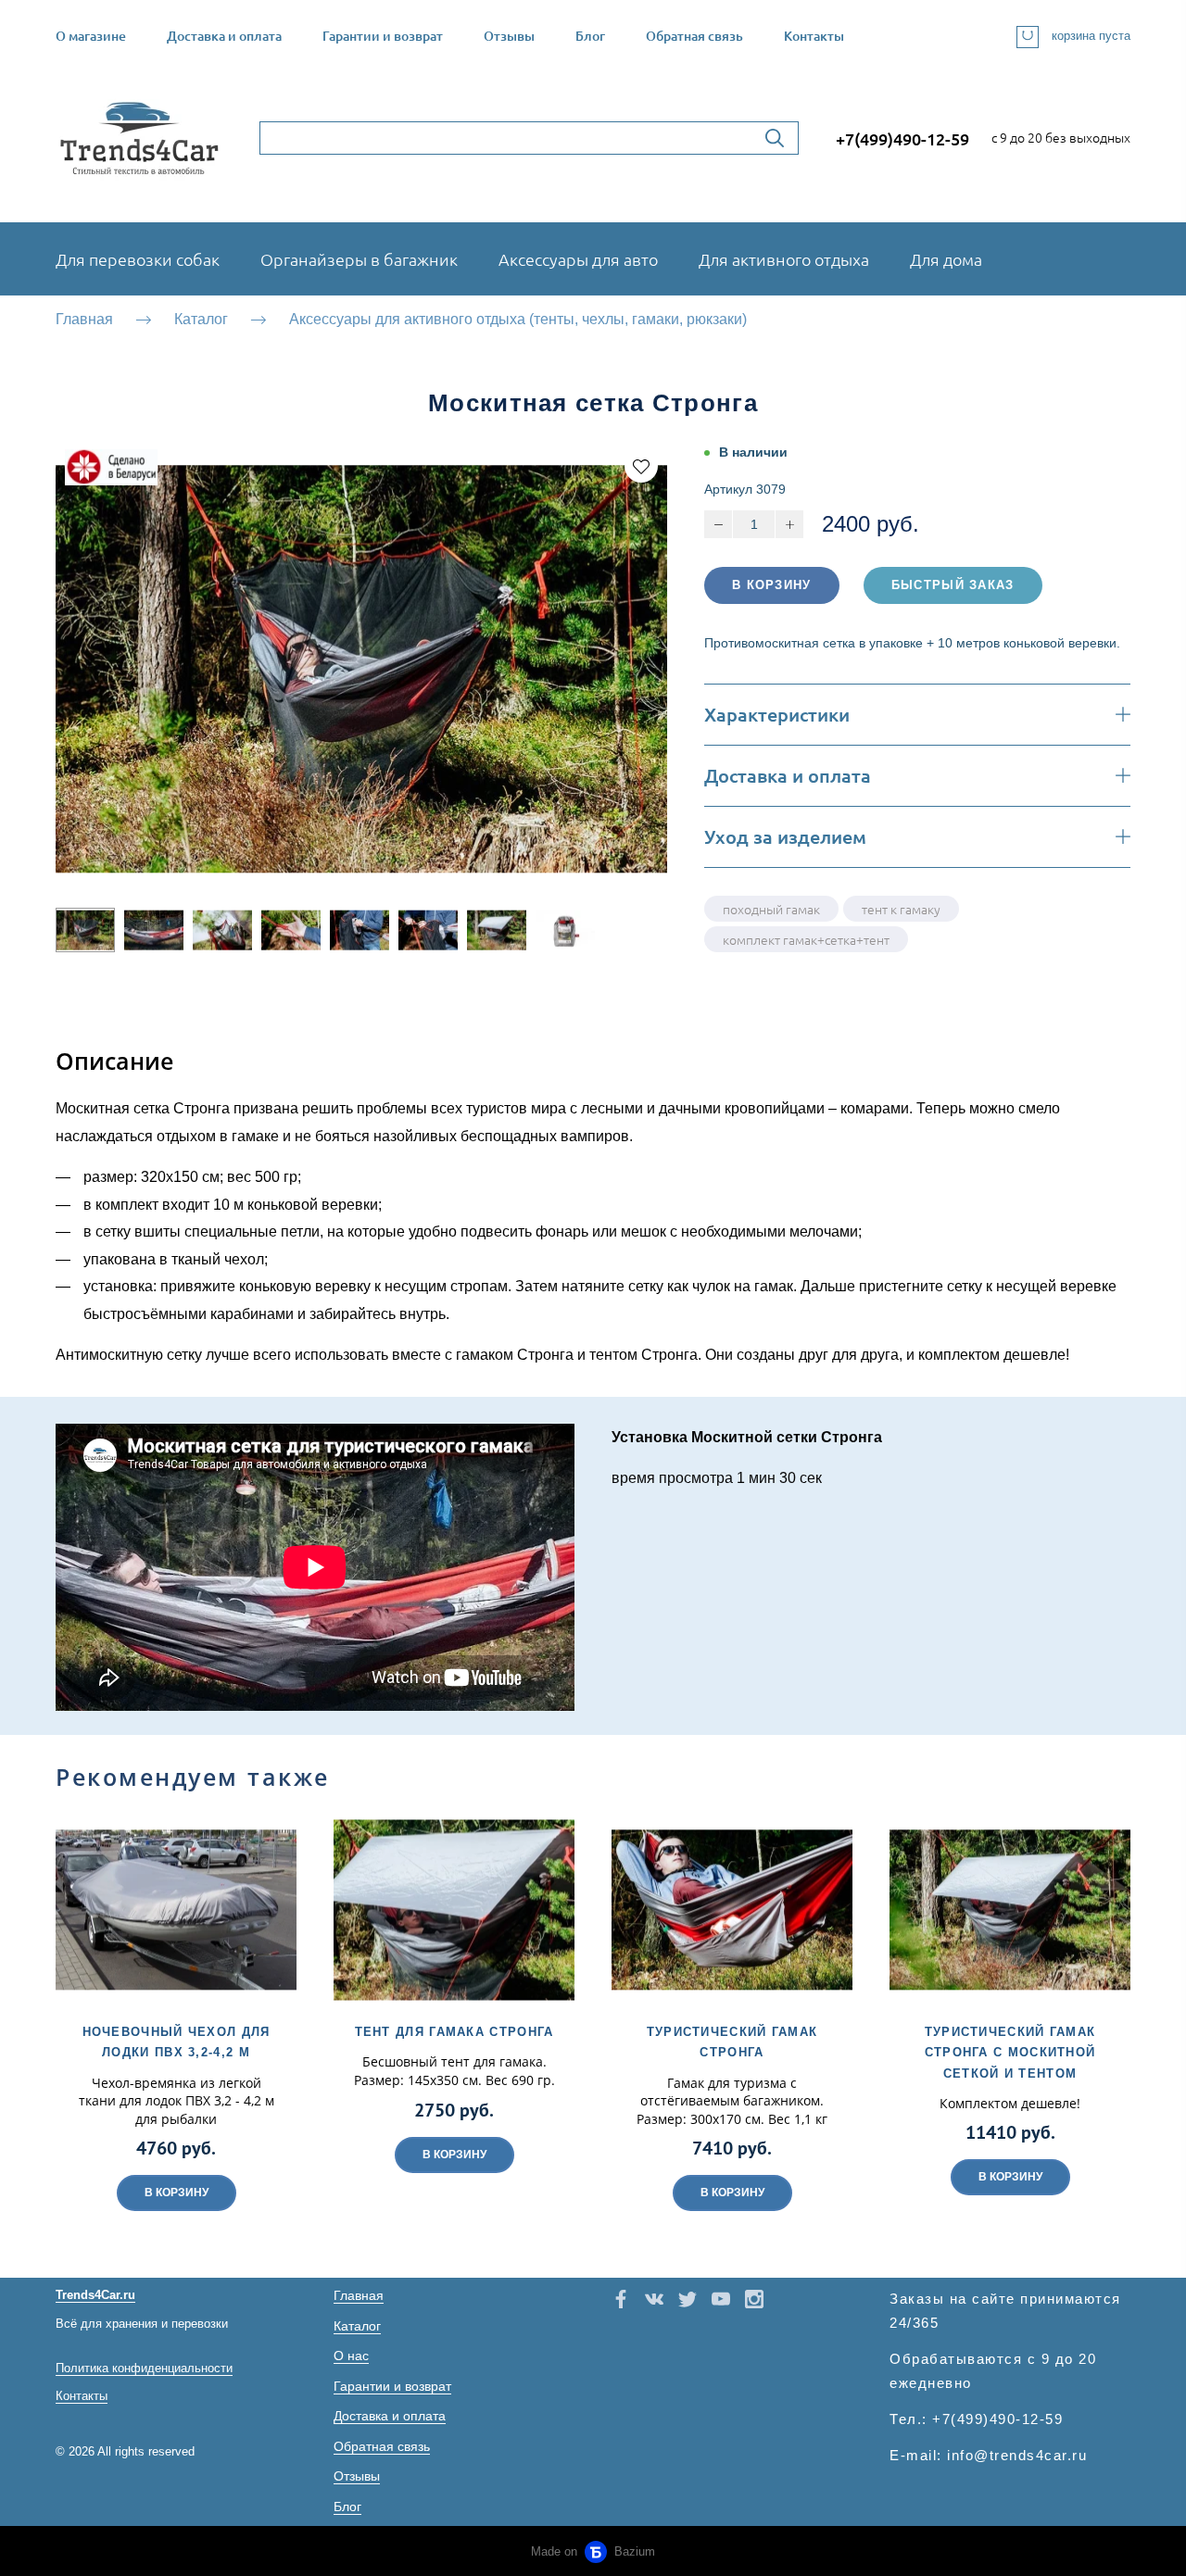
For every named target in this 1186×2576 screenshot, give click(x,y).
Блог (590, 36)
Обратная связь (694, 36)
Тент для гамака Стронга (454, 2032)
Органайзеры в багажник (359, 259)
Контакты (814, 36)
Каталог (201, 319)
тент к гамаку (901, 909)
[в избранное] (641, 466)
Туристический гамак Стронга (732, 2042)
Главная (84, 319)
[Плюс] (789, 524)
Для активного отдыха (784, 259)
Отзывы (509, 36)
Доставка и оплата (224, 36)
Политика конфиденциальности (144, 2368)
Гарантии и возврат (383, 36)
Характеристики (777, 715)
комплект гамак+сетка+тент (806, 939)
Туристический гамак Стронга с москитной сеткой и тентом (1010, 2052)
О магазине (91, 36)
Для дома (946, 259)
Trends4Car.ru (95, 2295)
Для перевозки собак (138, 259)
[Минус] (718, 524)
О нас (351, 2356)
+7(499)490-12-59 (902, 138)
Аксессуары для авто (578, 259)
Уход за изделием (785, 837)
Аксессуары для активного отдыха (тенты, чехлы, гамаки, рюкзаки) (518, 319)
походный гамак (771, 909)
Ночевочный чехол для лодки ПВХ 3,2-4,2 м (177, 2042)
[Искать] (775, 138)
